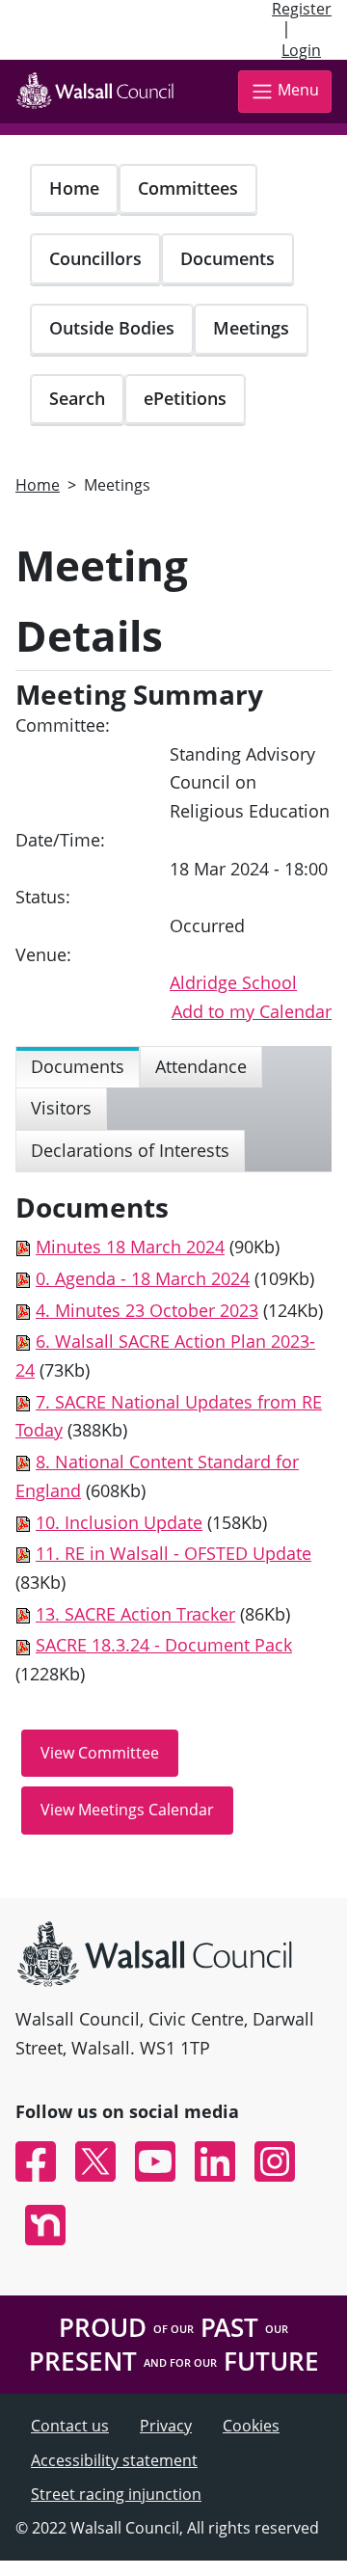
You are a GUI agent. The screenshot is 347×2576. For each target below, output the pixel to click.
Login (301, 50)
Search (77, 398)
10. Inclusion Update (119, 1522)
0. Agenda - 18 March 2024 (143, 1278)
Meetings (251, 328)
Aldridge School (233, 982)
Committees (188, 188)
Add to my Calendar (252, 1011)
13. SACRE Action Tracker (135, 1614)
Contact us (70, 2426)
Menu (298, 90)
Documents (227, 258)
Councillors (95, 258)
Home (74, 188)
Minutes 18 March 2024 (130, 1247)
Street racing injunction (116, 2494)
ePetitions (185, 398)
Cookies (251, 2426)
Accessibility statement (114, 2460)
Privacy (166, 2426)
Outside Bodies (112, 328)
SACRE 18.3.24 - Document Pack (164, 1645)
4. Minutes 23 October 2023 (147, 1310)
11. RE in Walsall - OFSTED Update (173, 1553)
